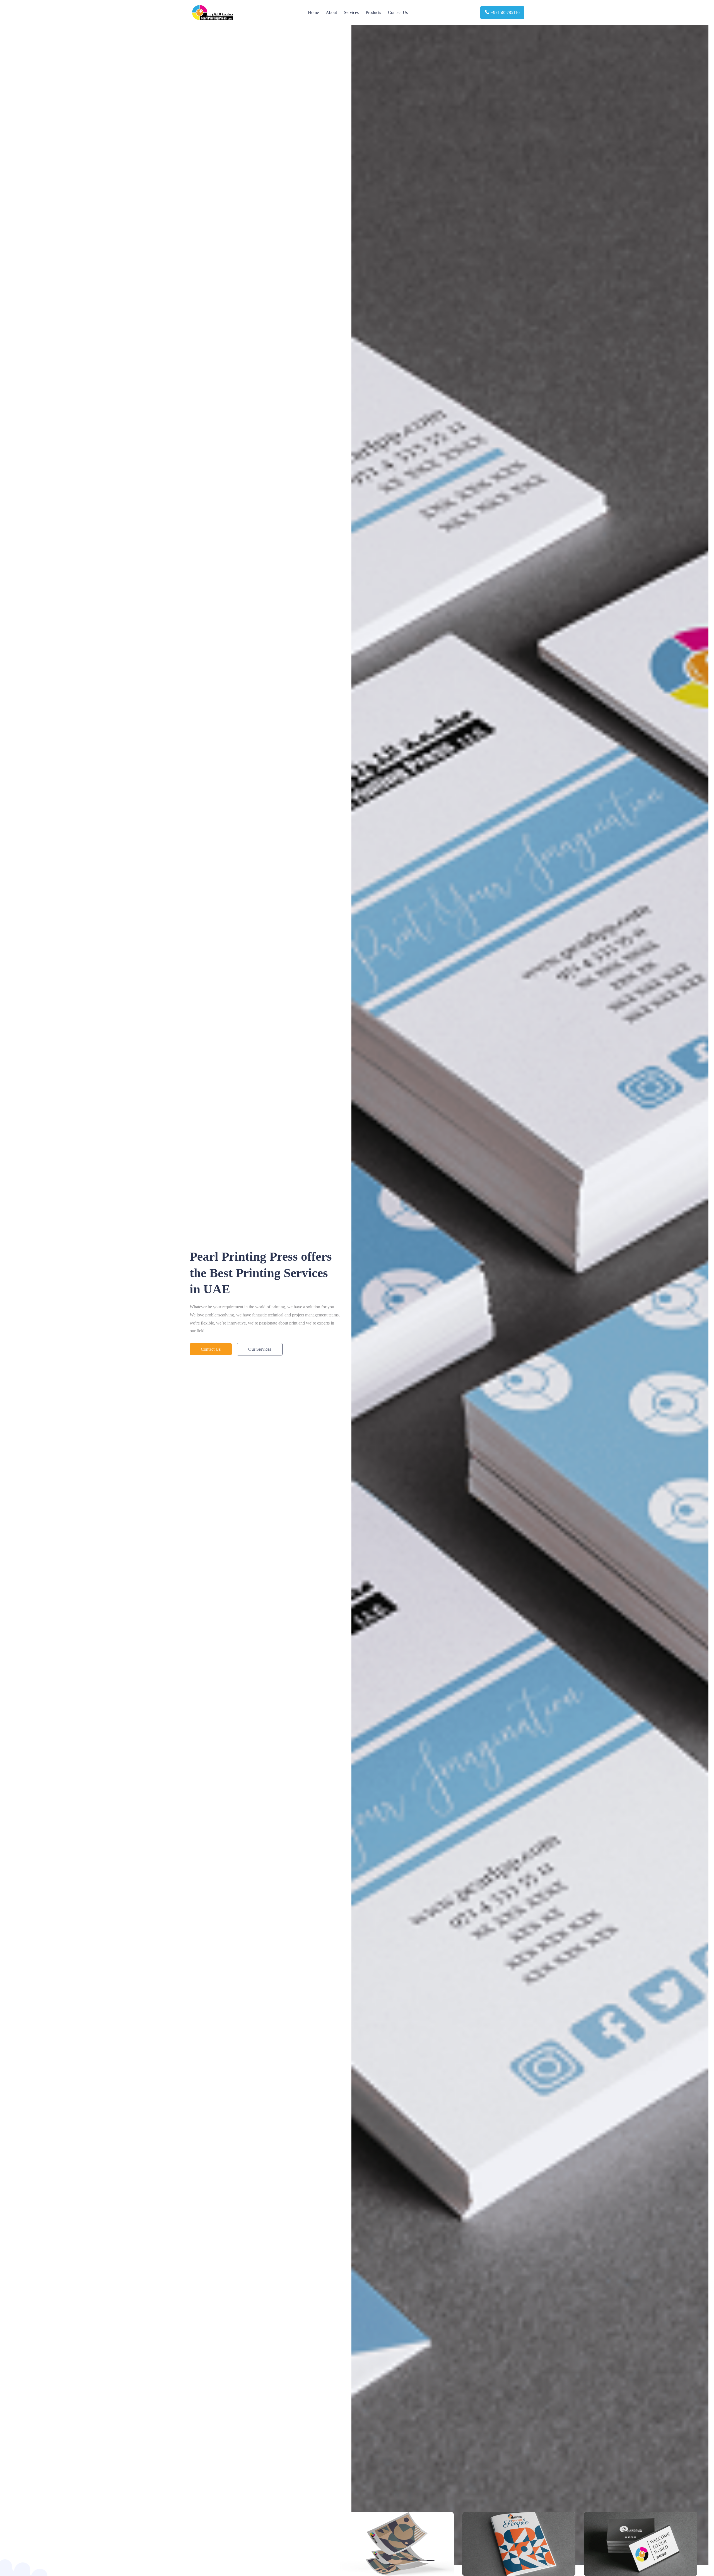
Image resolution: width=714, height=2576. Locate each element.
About (331, 12)
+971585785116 (505, 12)
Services (351, 12)
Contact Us (398, 12)
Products (373, 12)
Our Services (260, 1349)
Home (313, 12)
